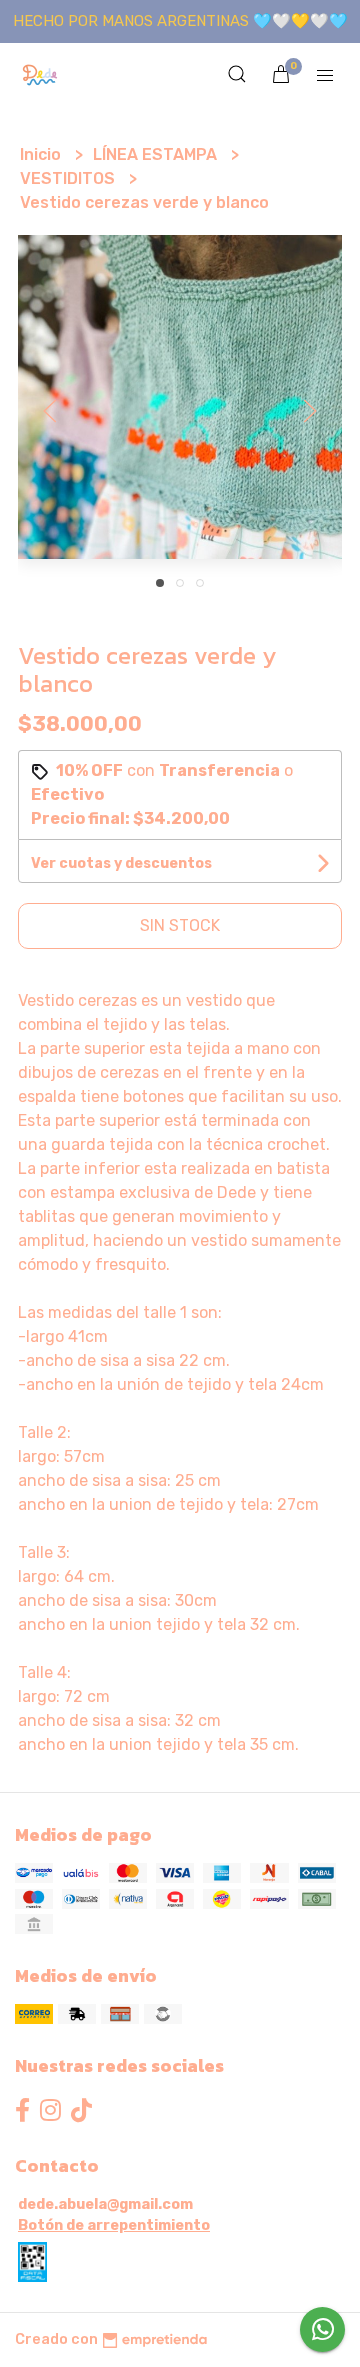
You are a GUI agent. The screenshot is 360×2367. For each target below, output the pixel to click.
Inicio (42, 154)
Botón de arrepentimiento (114, 2225)
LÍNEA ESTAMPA (157, 154)
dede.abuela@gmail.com (105, 2204)
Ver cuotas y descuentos (121, 863)
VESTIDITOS (69, 178)
